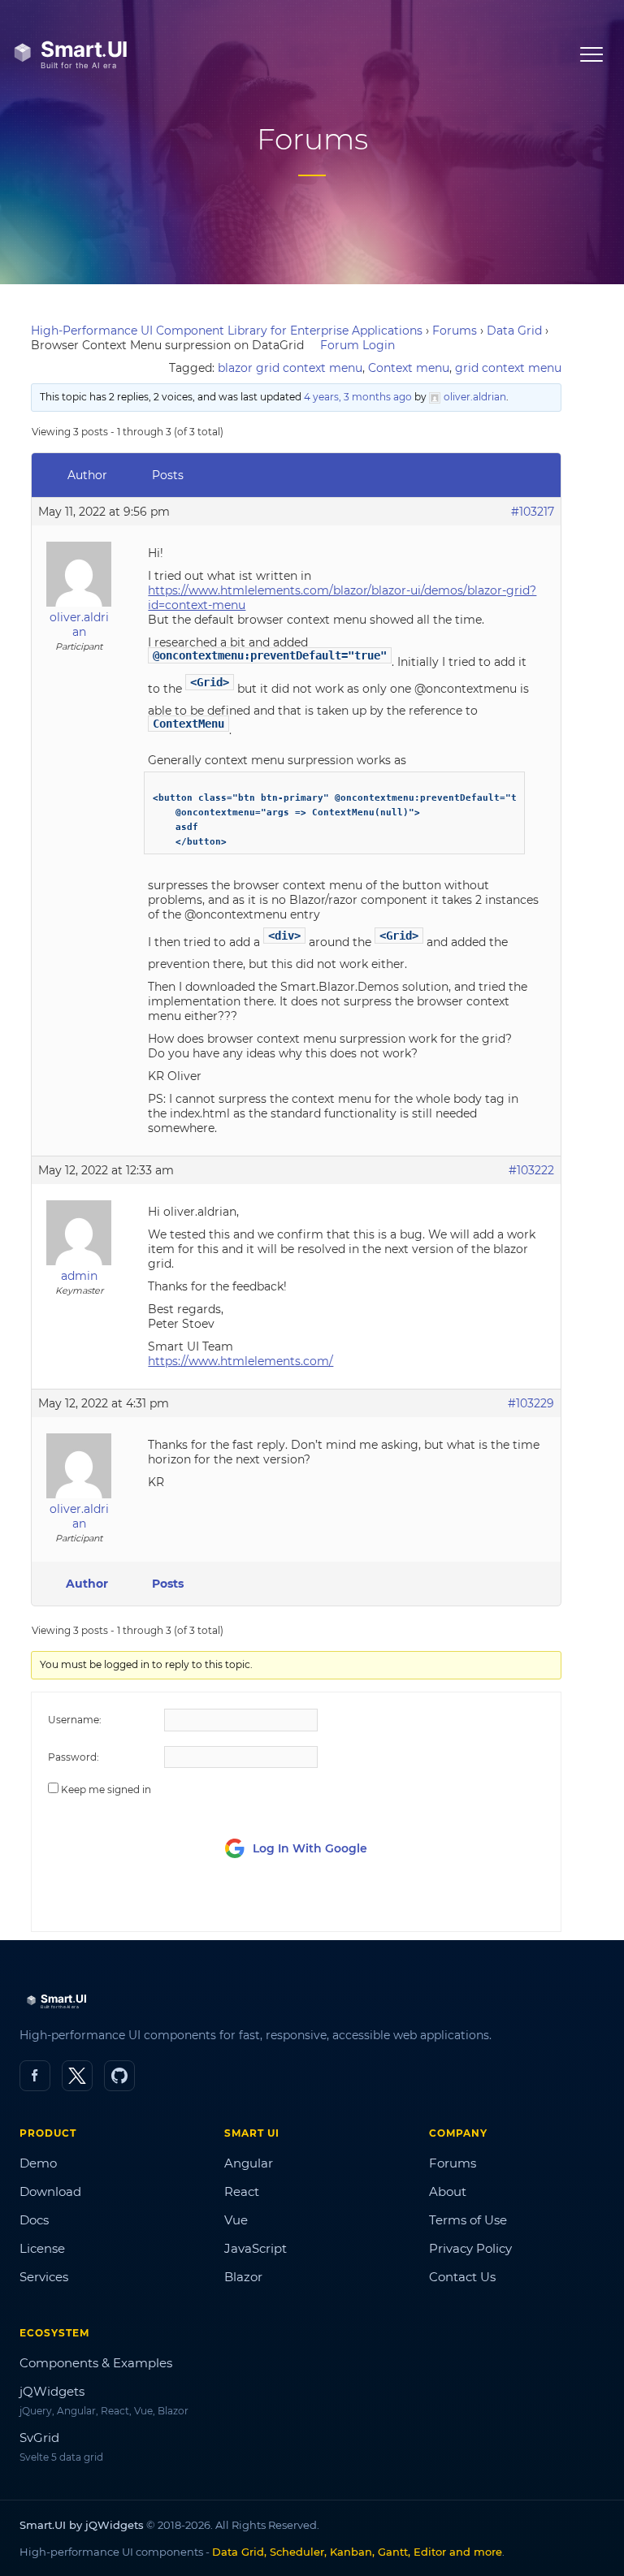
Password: (74, 1757)
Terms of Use (468, 2220)
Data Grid (514, 331)
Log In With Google (310, 1848)
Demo (38, 2163)
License (42, 2248)
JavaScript (256, 2248)
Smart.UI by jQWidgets (82, 2525)
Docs (34, 2220)
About (448, 2191)
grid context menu (508, 368)
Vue (236, 2220)
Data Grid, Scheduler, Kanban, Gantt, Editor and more (357, 2552)
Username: (75, 1720)
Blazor (243, 2277)
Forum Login (357, 345)
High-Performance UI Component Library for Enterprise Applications (227, 331)
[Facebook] (35, 2076)
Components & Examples (96, 2363)
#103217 (533, 512)
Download (50, 2191)
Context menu (409, 368)
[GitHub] (119, 2076)
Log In (454, 1904)
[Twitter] (77, 2076)
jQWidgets (52, 2391)
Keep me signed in (106, 1789)
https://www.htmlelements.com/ (240, 1361)
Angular (249, 2163)
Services (44, 2277)
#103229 (531, 1403)
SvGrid (39, 2438)
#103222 (531, 1170)
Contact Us (462, 2277)
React (242, 2191)
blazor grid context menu (290, 368)
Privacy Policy (470, 2248)
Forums (455, 331)
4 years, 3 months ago (358, 397)
